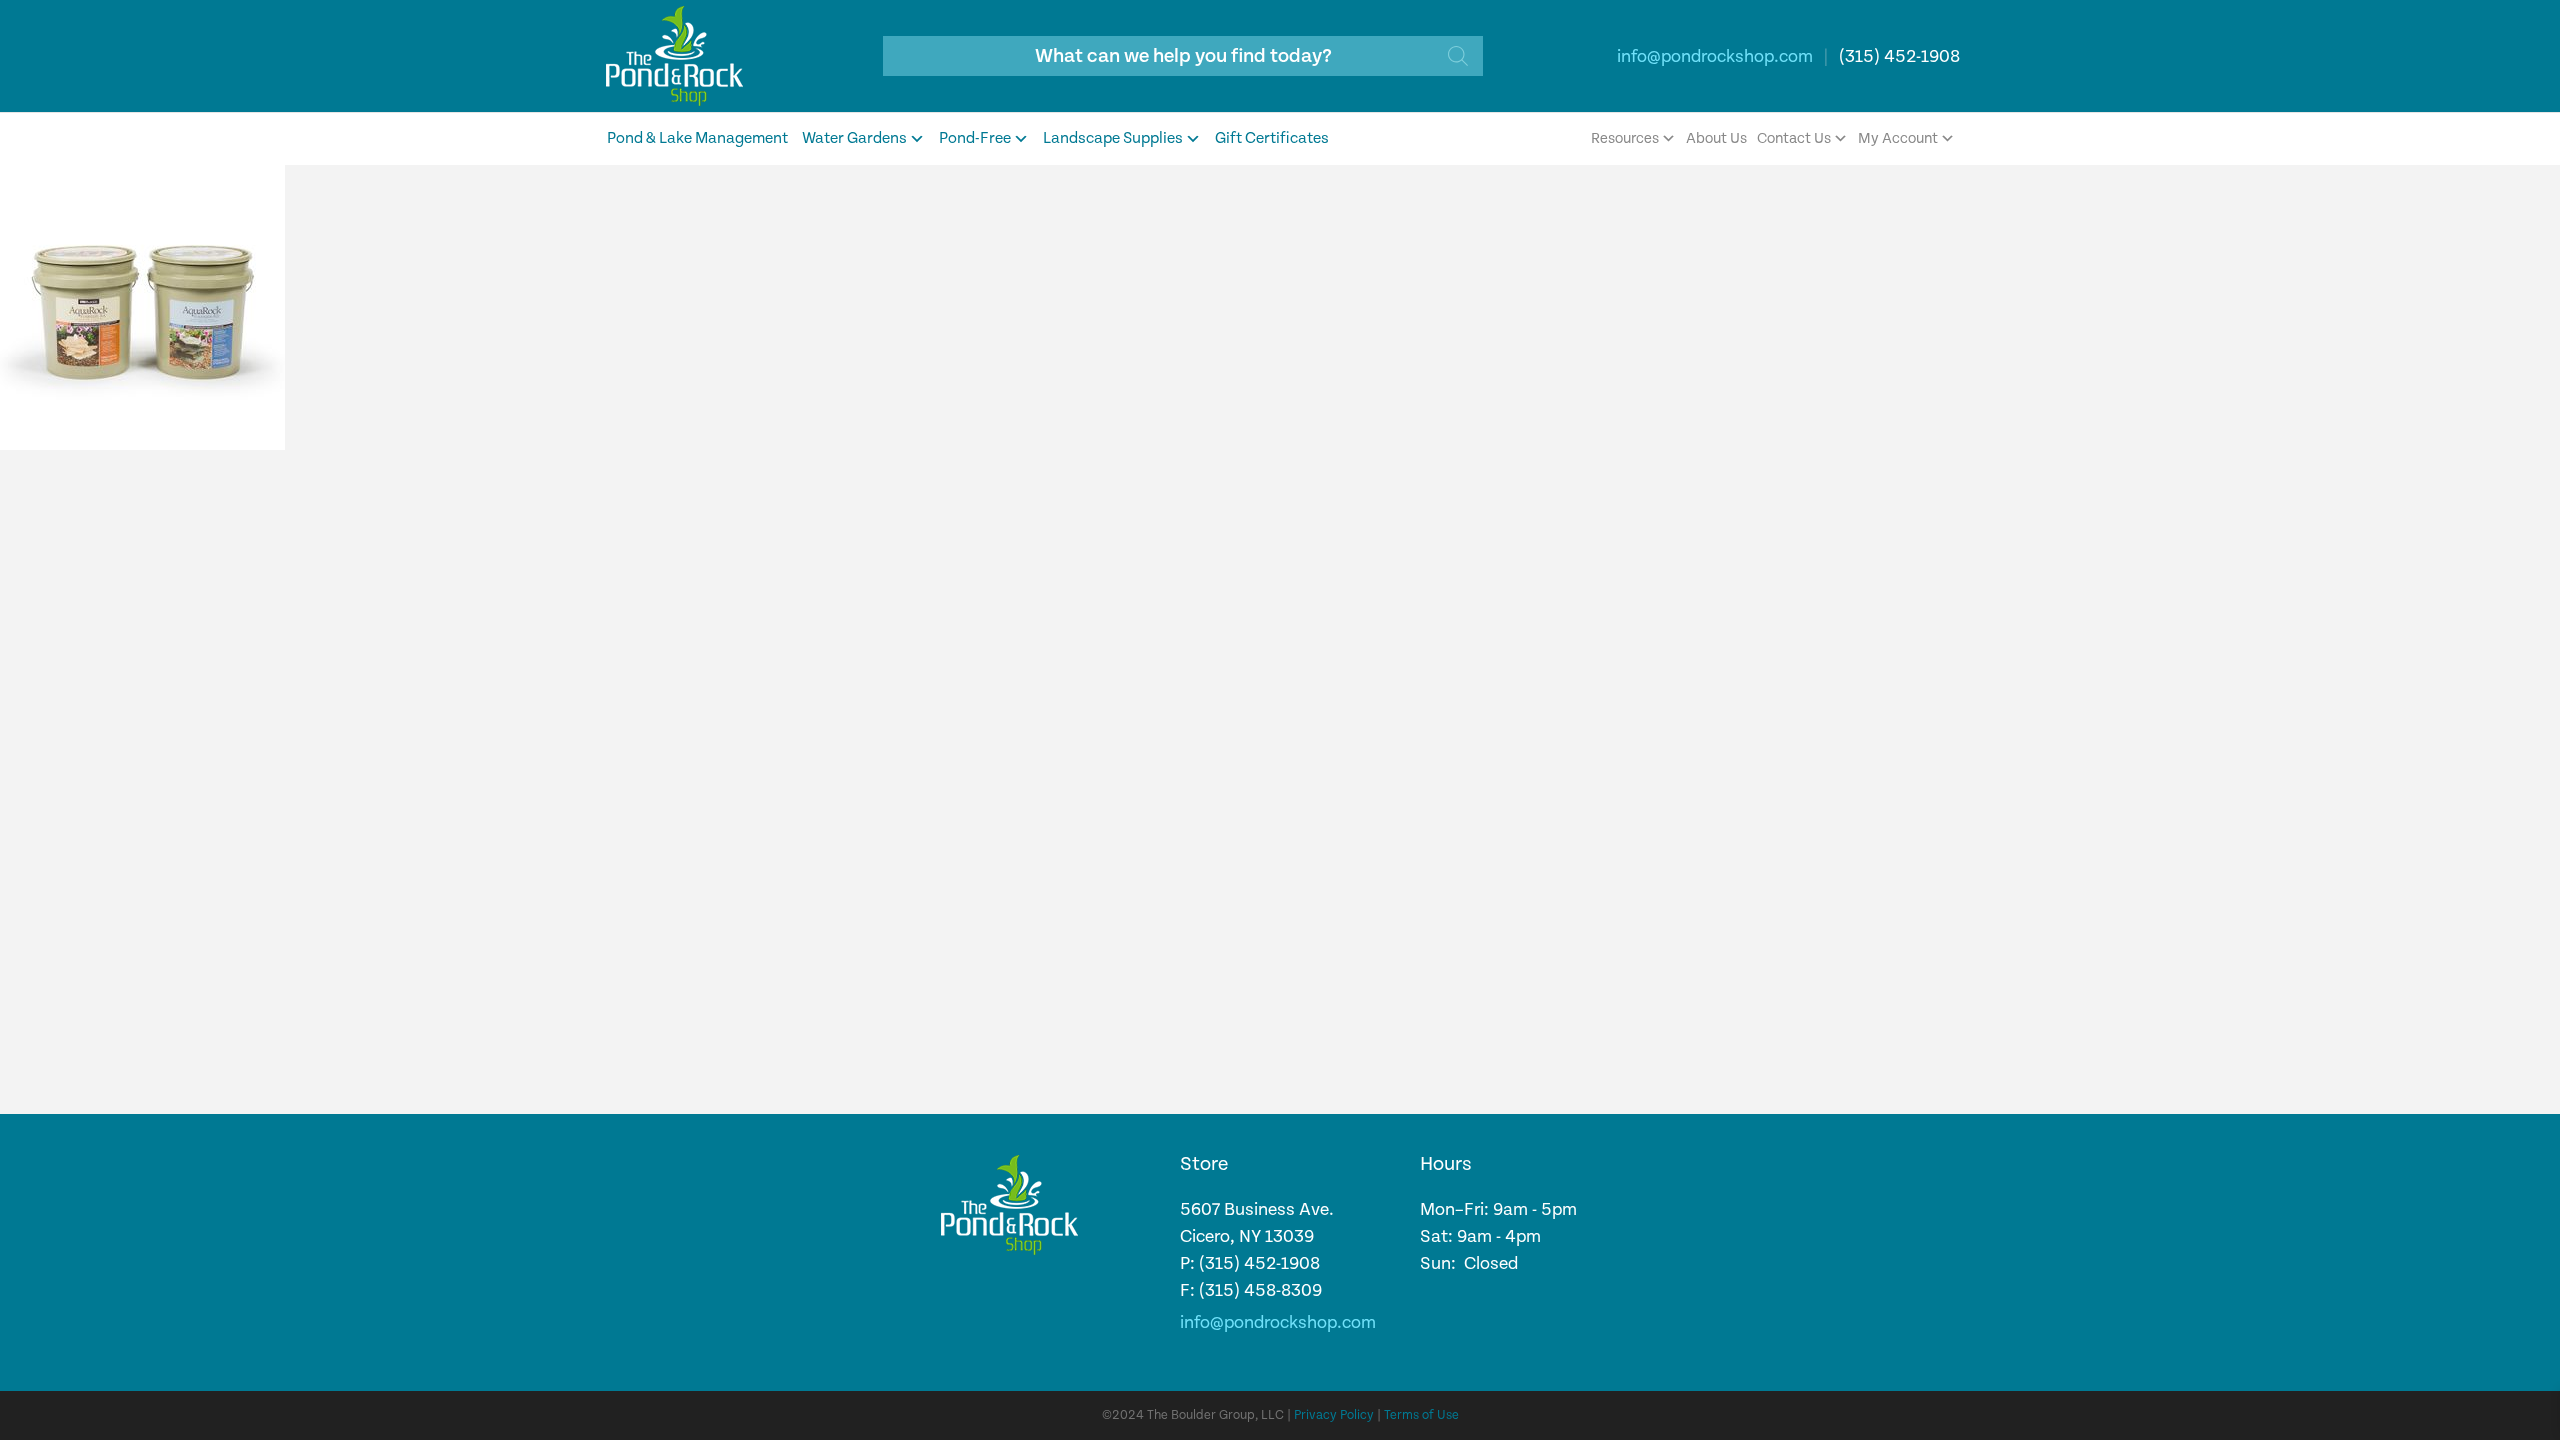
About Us (1716, 138)
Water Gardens (854, 138)
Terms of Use (1421, 1415)
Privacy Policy (1334, 1415)
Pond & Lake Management (697, 138)
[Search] (1458, 56)
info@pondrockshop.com (1715, 56)
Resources (1625, 138)
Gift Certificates (1272, 138)
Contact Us (1794, 138)
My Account (1898, 138)
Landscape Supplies (1113, 138)
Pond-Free (975, 138)
